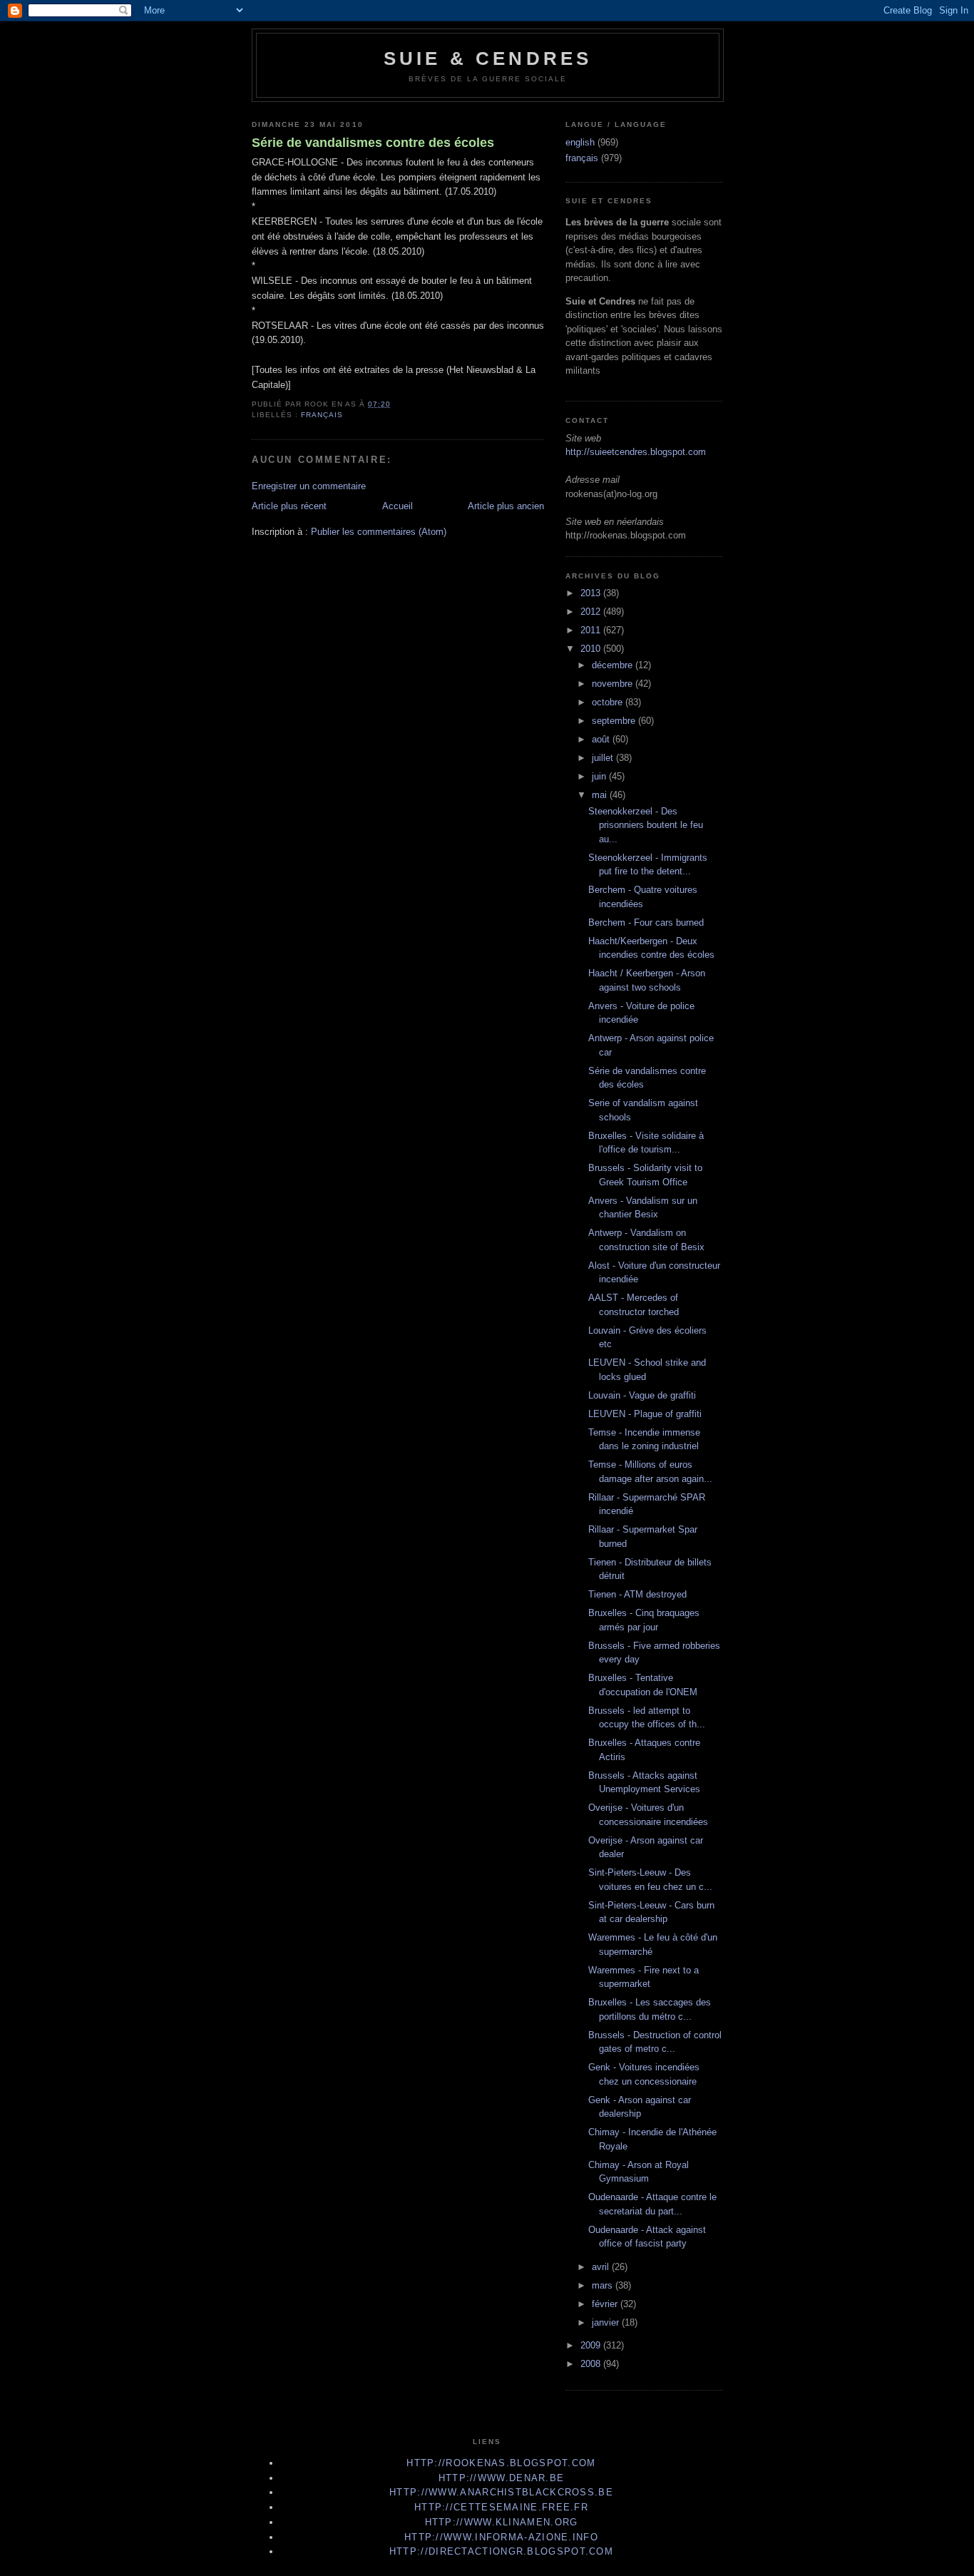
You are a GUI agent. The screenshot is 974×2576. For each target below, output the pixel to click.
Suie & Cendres (488, 58)
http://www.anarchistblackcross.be (501, 2492)
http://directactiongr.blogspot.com (501, 2551)
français (322, 415)
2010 (592, 649)
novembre (614, 684)
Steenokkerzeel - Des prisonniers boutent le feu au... (646, 825)
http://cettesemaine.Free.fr (501, 2507)
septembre (615, 721)
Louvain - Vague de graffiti (642, 1395)
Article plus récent (289, 506)
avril (602, 2267)
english (580, 142)
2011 (592, 630)
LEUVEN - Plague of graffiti (645, 1414)
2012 (592, 612)
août (602, 739)
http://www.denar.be (502, 2478)
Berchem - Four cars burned (646, 922)
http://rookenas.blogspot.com (501, 2463)
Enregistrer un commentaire (309, 486)
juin (600, 776)
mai (601, 795)
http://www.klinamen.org (502, 2522)
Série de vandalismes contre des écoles (373, 143)
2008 (592, 2364)
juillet (604, 758)
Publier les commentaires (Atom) (379, 532)
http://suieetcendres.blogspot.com (636, 452)
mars (604, 2285)
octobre (609, 702)
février (606, 2304)
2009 (592, 2345)
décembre (614, 665)
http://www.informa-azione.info (501, 2537)
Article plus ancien (506, 506)
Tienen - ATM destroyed (637, 1594)
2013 (592, 593)
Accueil (398, 506)
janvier (607, 2322)
